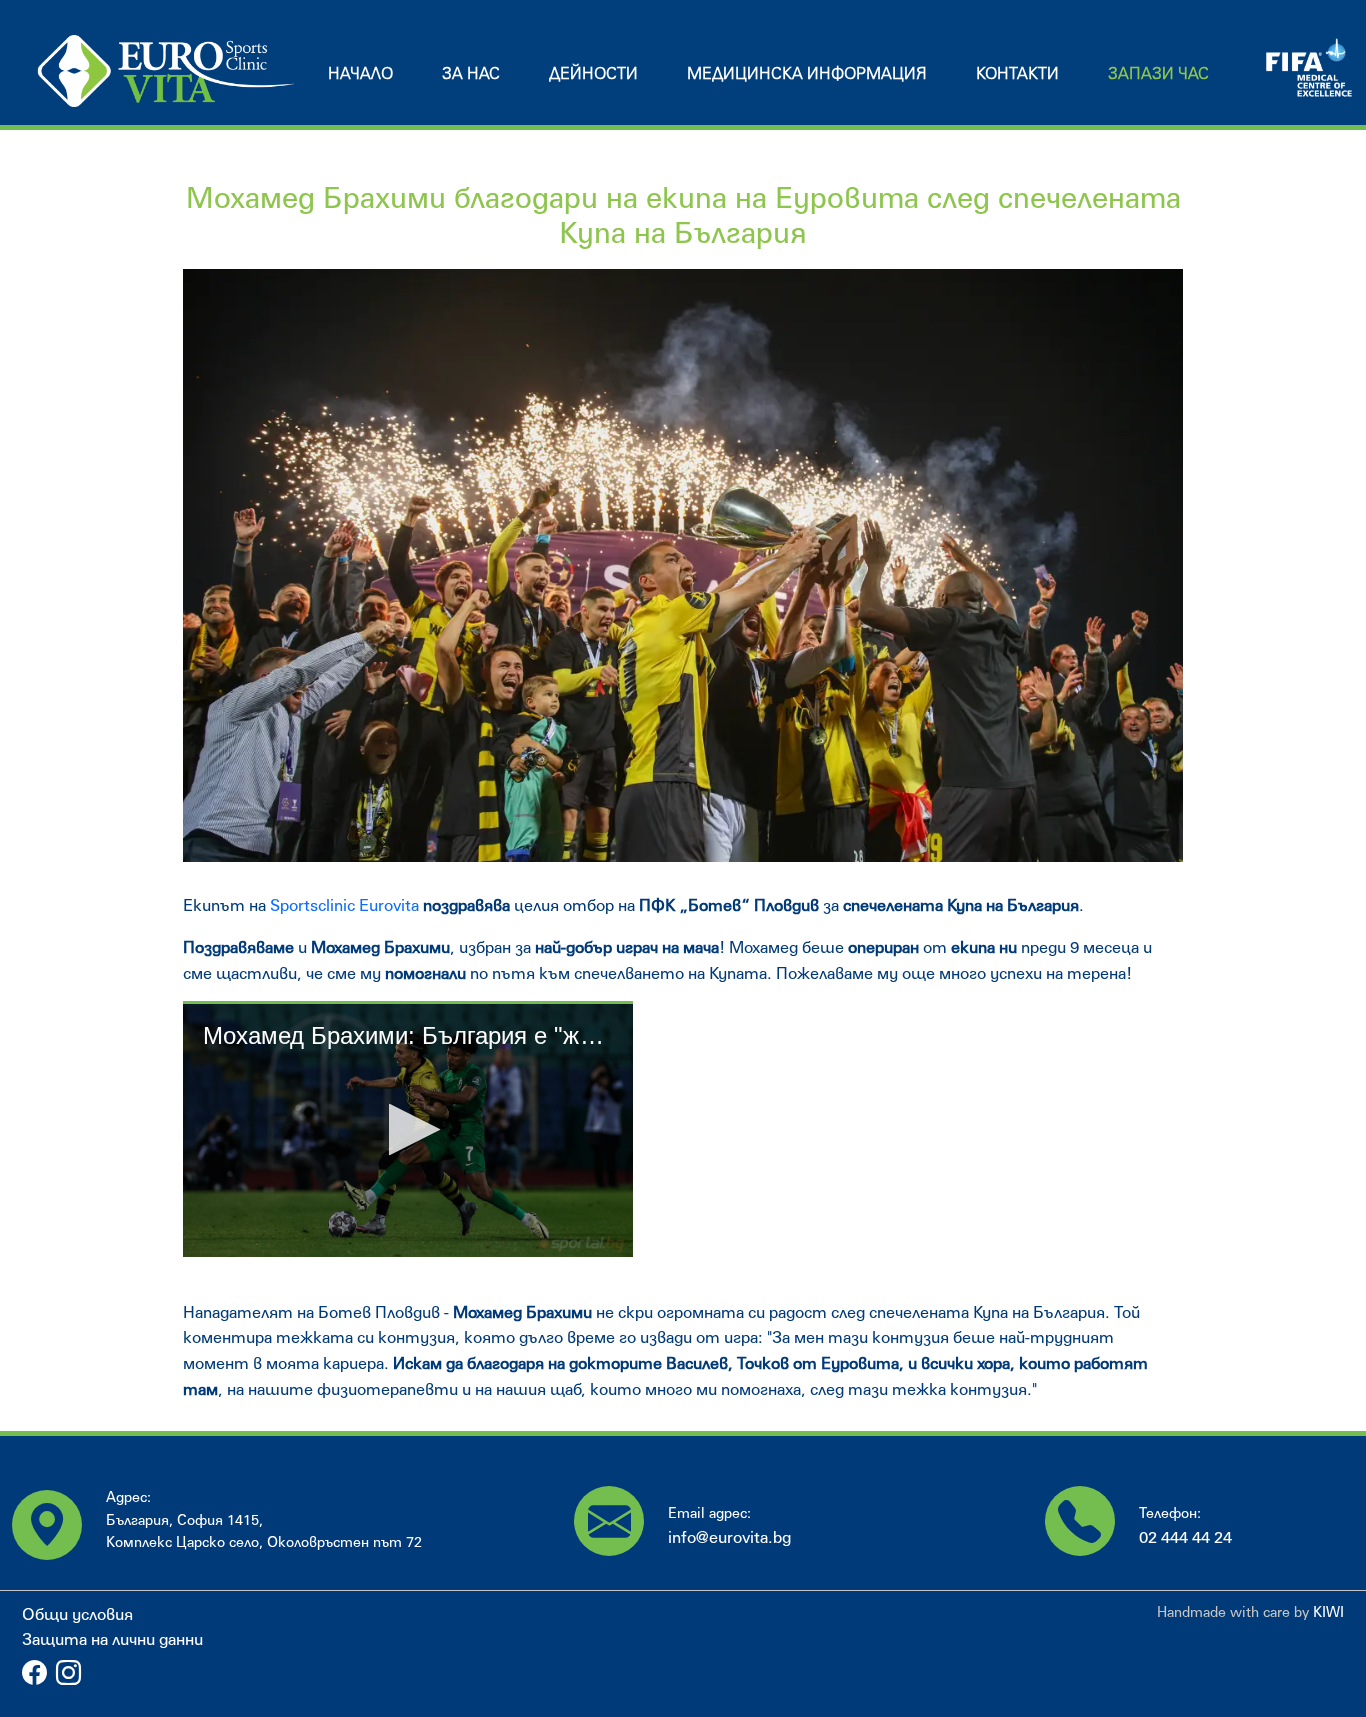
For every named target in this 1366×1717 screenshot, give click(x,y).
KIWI (1328, 1611)
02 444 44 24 (1185, 1536)
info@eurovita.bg (729, 1536)
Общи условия (77, 1613)
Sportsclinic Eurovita (342, 904)
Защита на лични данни (112, 1638)
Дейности (593, 72)
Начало (360, 72)
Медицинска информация (807, 72)
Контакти (1017, 72)
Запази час (1158, 72)
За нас (471, 72)
